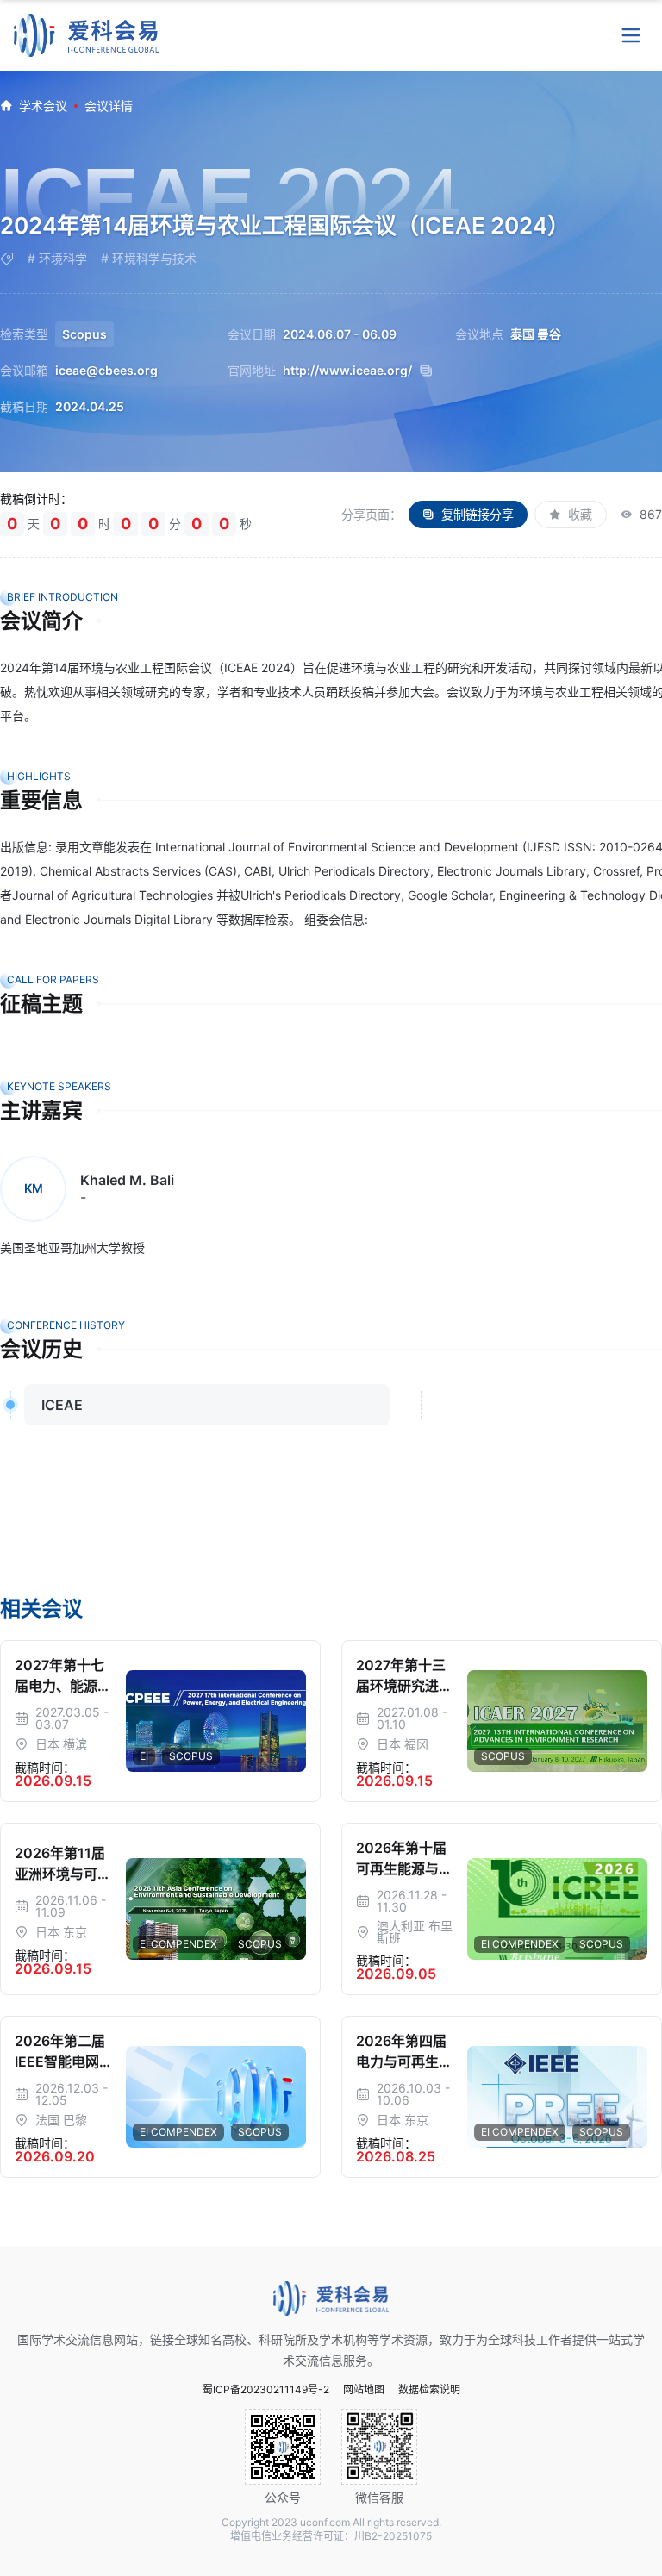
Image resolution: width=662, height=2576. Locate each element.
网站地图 (364, 2390)
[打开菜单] (631, 35)
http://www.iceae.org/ (347, 371)
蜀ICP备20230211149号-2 (266, 2390)
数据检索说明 (429, 2390)
